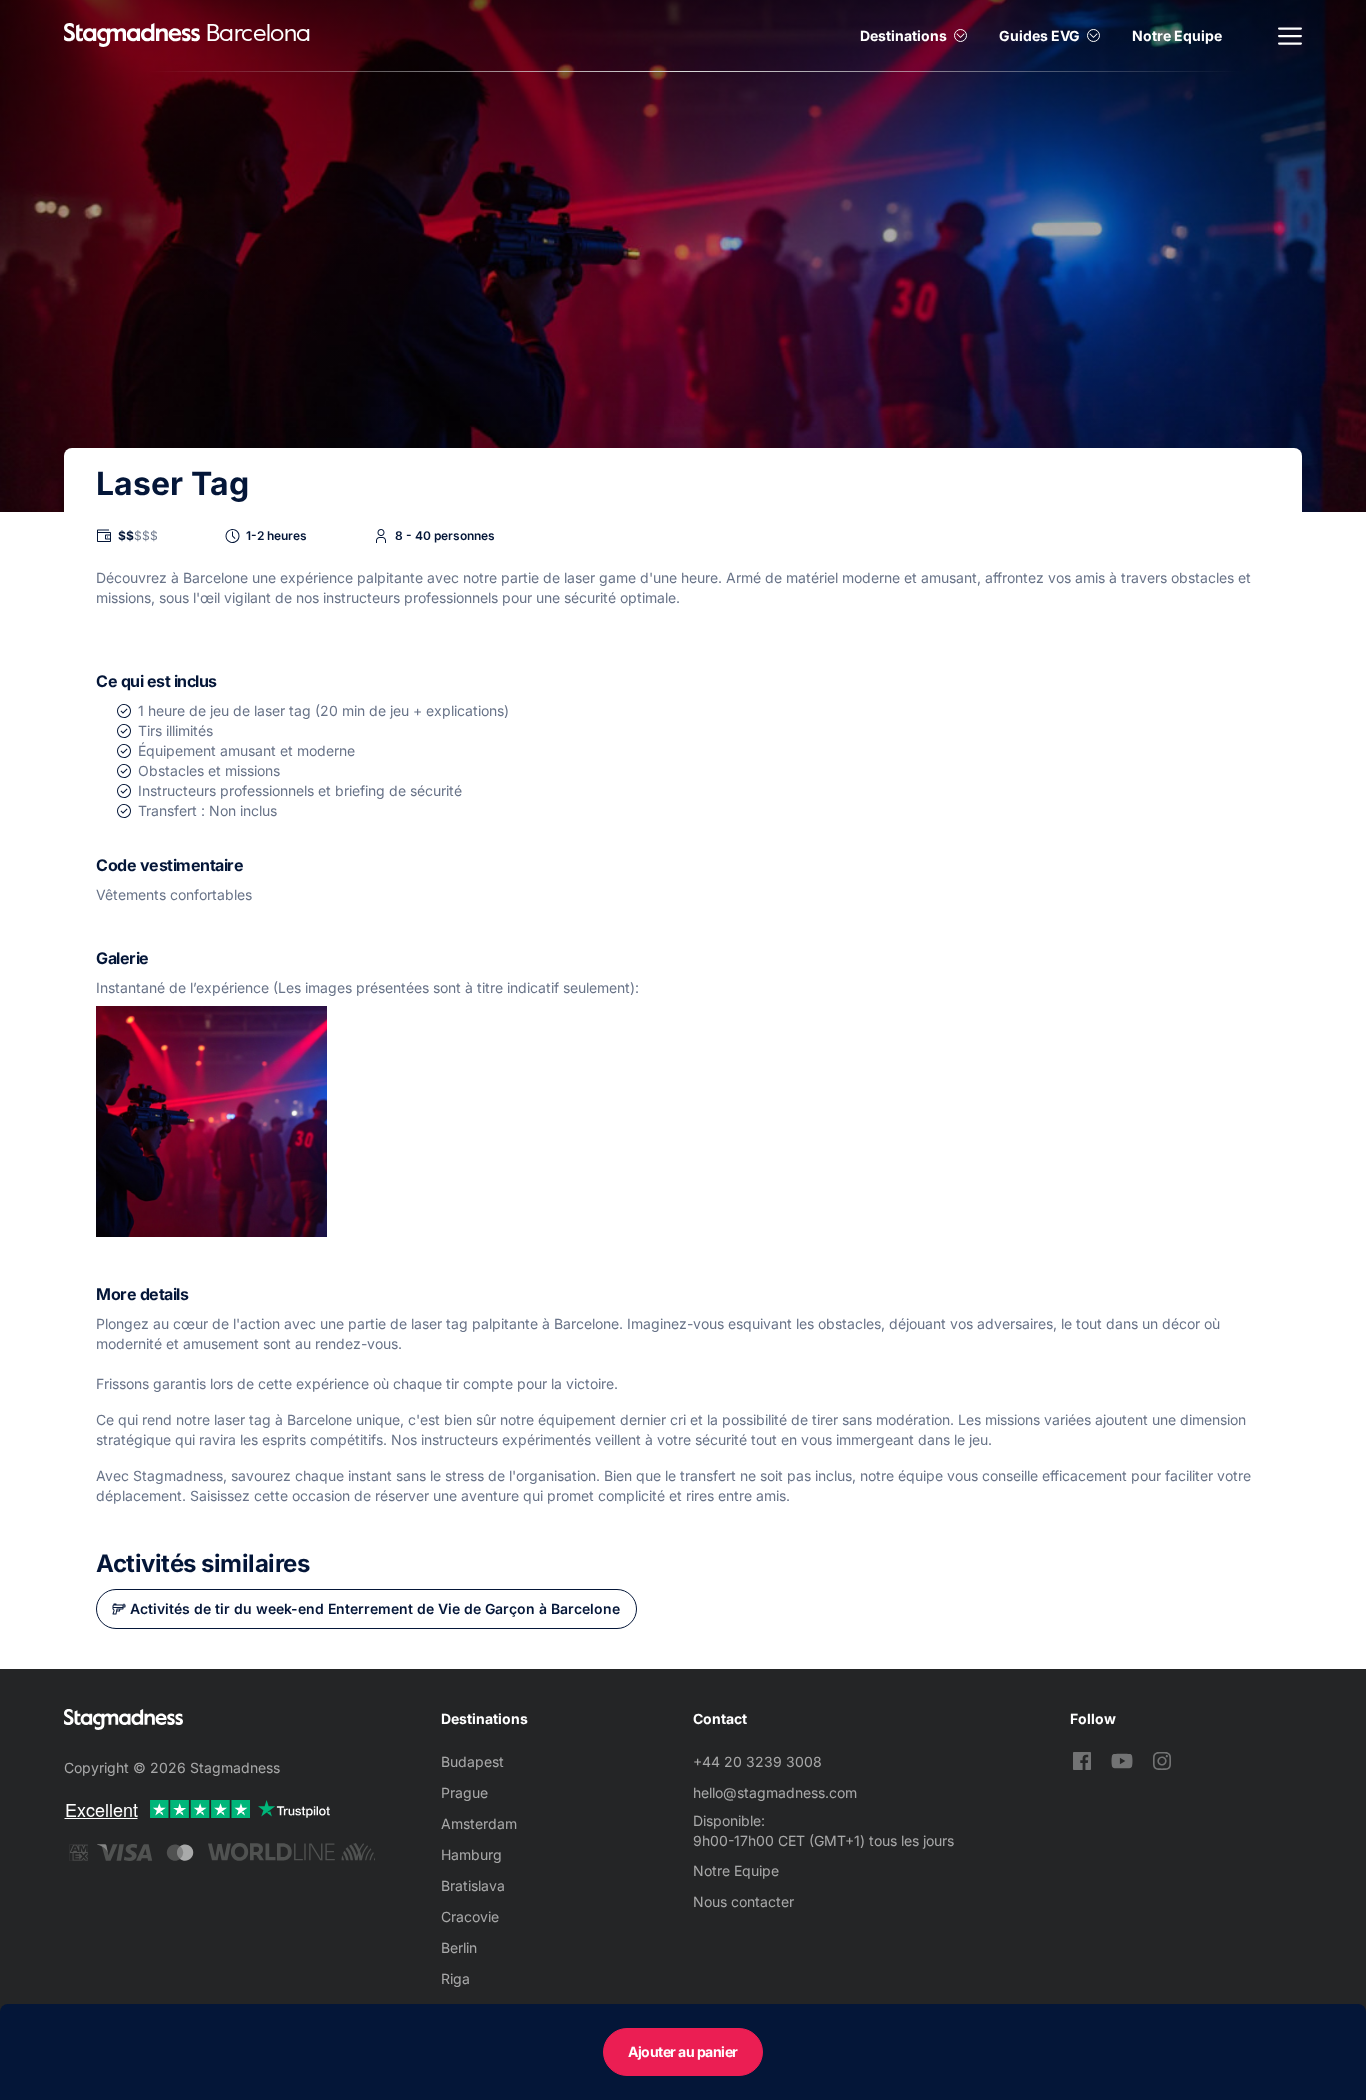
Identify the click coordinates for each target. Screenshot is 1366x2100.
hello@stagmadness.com (775, 1792)
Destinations (903, 35)
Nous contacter (743, 1901)
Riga (455, 1978)
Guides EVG (1039, 35)
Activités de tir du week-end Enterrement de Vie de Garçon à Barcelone (375, 1608)
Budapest (472, 1761)
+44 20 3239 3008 (757, 1761)
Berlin (459, 1947)
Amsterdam (479, 1823)
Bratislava (473, 1885)
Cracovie (470, 1916)
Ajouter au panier (683, 2051)
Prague (464, 1792)
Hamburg (471, 1854)
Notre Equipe (1177, 35)
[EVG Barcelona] (132, 35)
